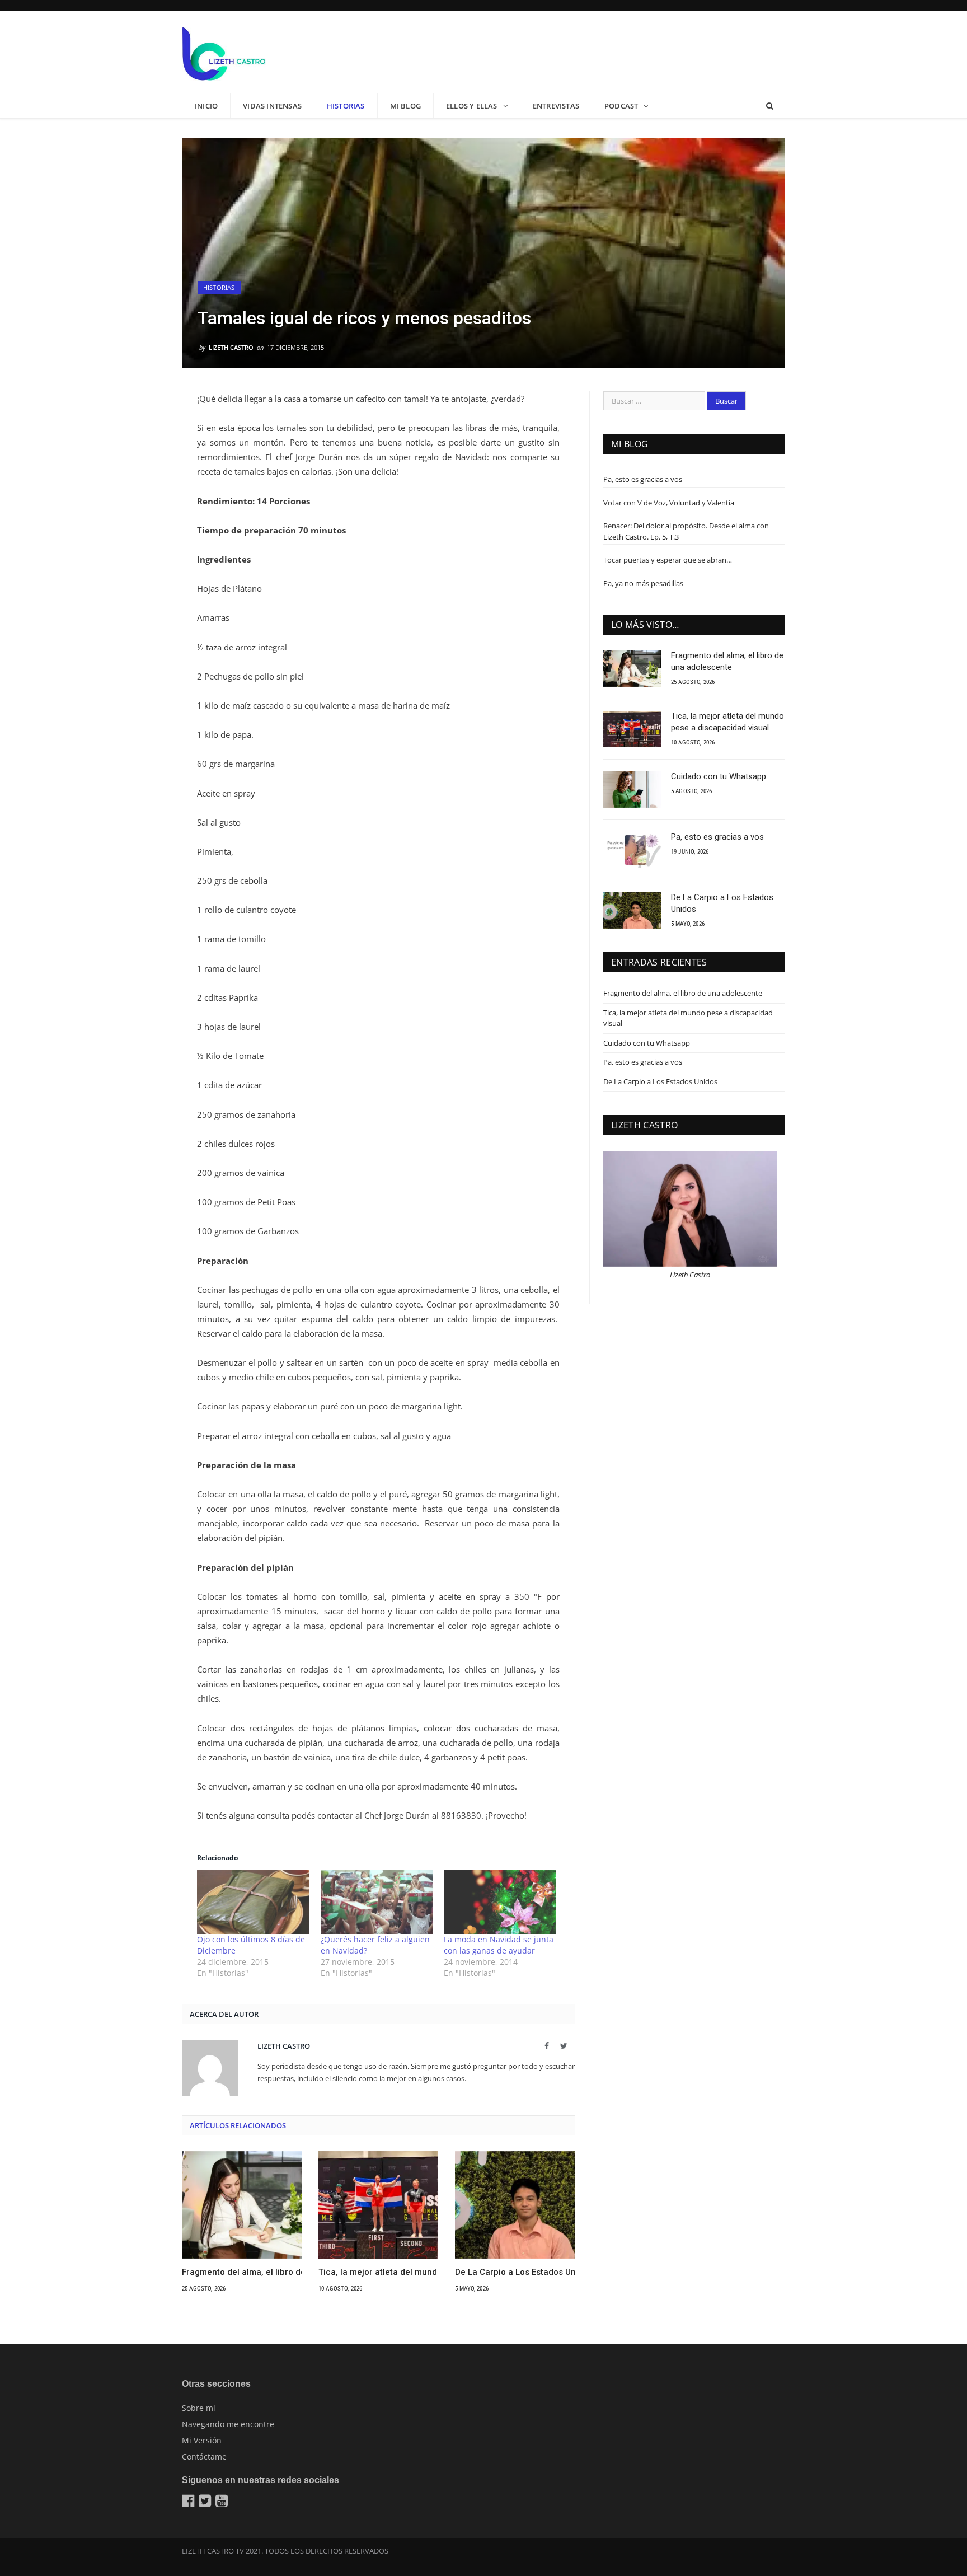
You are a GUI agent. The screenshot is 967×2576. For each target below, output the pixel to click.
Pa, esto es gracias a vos (643, 479)
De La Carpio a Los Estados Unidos (515, 2272)
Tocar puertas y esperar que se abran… (668, 560)
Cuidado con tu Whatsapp (719, 776)
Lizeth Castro (231, 347)
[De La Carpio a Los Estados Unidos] (515, 2205)
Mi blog (405, 106)
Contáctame (204, 2456)
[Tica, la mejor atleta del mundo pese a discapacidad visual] (378, 2205)
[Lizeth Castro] (224, 52)
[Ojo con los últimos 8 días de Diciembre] (253, 1901)
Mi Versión (202, 2440)
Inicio (206, 106)
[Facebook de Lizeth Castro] (189, 2503)
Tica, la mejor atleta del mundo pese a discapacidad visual (378, 2272)
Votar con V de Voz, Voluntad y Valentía (669, 503)
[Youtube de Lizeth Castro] (223, 2503)
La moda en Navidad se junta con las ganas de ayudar (499, 1945)
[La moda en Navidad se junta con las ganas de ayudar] (500, 1901)
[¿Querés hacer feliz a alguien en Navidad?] (377, 1901)
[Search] (770, 106)
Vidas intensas (272, 106)
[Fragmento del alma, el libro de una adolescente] (242, 2205)
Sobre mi (199, 2408)
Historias (346, 106)
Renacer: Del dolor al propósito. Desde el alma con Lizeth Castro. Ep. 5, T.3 (686, 531)
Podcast (621, 106)
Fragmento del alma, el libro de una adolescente (242, 2272)
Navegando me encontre (228, 2424)
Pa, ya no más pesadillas (643, 583)
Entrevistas (556, 106)
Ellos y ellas (472, 106)
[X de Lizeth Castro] (206, 2503)
